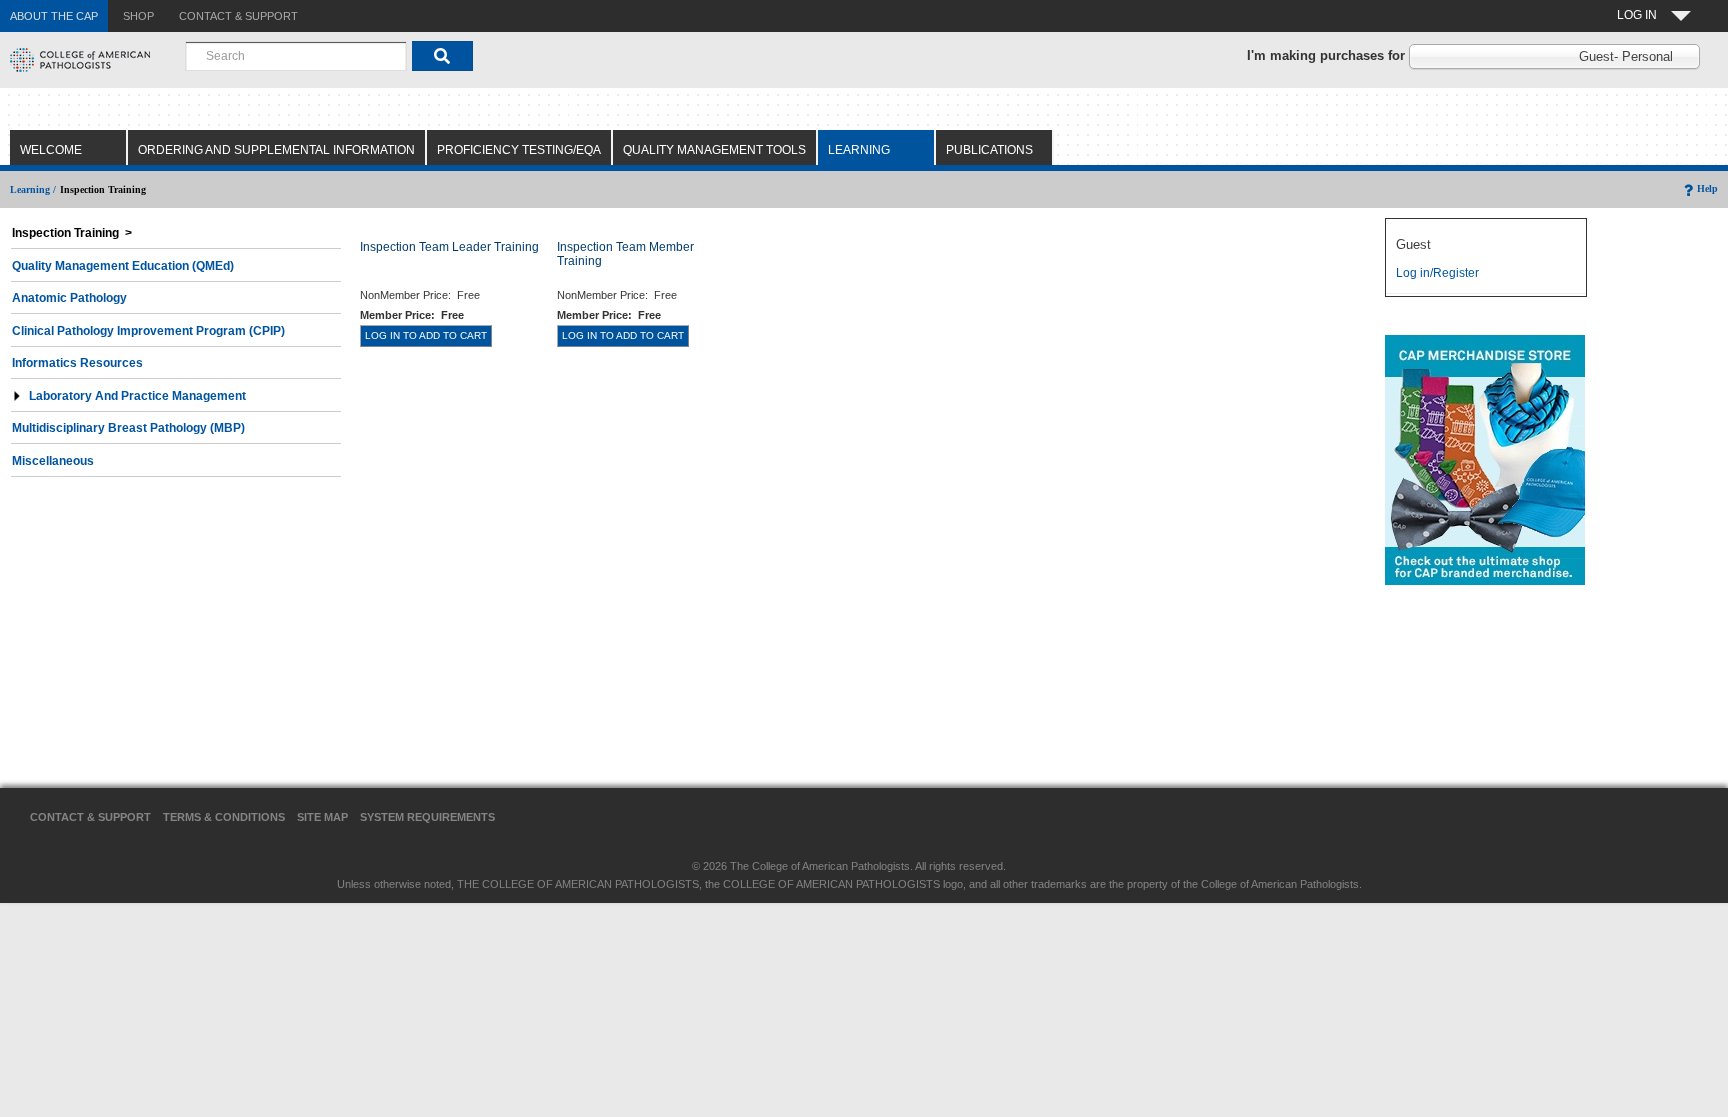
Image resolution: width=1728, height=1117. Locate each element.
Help (1707, 188)
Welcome (51, 150)
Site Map (322, 817)
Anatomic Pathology (69, 298)
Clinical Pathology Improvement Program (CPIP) (148, 331)
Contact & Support (90, 817)
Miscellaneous (53, 461)
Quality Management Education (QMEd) (123, 266)
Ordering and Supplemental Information (276, 150)
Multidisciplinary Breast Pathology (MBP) (128, 428)
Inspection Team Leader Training (449, 247)
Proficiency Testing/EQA (519, 150)
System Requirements (427, 817)
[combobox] (296, 56)
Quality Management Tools (714, 150)
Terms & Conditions (224, 817)
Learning (859, 150)
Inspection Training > (72, 233)
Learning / (33, 189)
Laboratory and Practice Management (137, 396)
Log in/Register (1437, 273)
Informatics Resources (77, 363)
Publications (989, 150)
